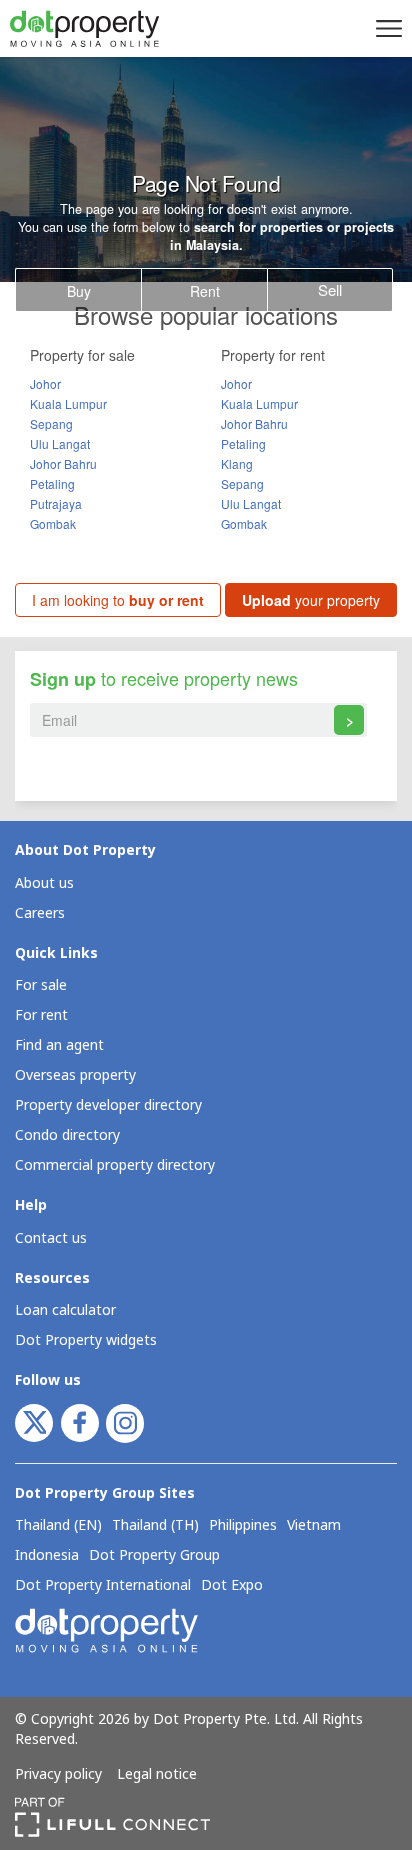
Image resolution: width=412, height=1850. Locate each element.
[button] (386, 28)
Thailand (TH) (155, 1526)
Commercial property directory (115, 1165)
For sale (41, 985)
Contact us (51, 1238)
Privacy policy (58, 1775)
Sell (330, 289)
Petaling (52, 483)
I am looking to (118, 600)
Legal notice (157, 1775)
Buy (79, 291)
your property (311, 600)
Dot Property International (103, 1586)
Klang (237, 463)
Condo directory (67, 1135)
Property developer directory (108, 1105)
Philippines (243, 1526)
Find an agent (59, 1045)
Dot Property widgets (86, 1340)
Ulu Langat (60, 443)
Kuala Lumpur (68, 403)
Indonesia (47, 1556)
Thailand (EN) (58, 1526)
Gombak (53, 523)
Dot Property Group (154, 1556)
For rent (41, 1015)
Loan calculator (65, 1310)
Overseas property (75, 1075)
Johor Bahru (63, 463)
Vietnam (314, 1526)
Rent (205, 291)
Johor (45, 383)
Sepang (51, 423)
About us (44, 883)
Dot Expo (232, 1586)
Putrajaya (56, 503)
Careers (40, 913)
